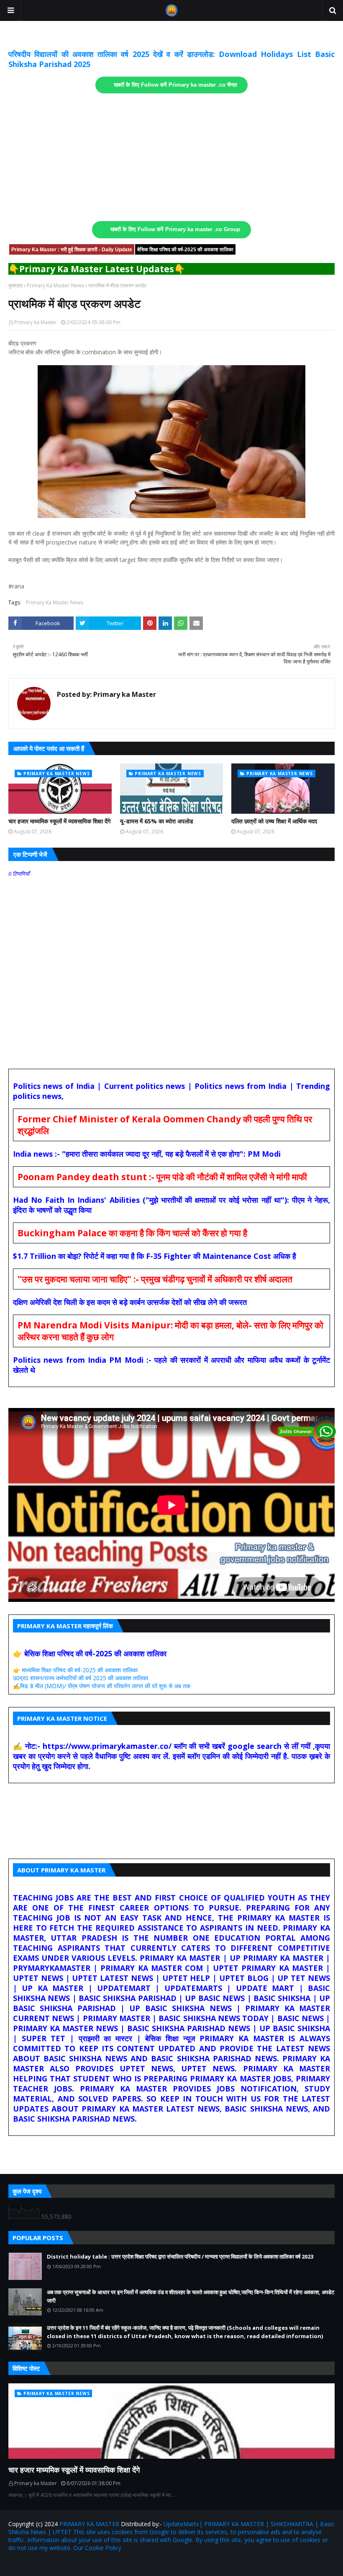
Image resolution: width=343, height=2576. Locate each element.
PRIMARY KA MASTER (89, 2524)
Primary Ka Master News (55, 285)
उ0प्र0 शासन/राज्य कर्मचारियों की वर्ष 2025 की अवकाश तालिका (81, 1678)
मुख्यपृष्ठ (15, 285)
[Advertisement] (171, 157)
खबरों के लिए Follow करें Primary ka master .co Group (175, 229)
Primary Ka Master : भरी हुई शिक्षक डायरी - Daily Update (72, 250)
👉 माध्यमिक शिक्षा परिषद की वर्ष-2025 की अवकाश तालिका (75, 1670)
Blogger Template (106, 2564)
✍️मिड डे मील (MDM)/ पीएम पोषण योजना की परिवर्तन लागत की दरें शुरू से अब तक (102, 1686)
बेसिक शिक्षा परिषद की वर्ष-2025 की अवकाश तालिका (185, 250)
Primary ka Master (36, 322)
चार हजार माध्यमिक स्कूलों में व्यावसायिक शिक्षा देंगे (59, 821)
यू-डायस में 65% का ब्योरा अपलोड (157, 821)
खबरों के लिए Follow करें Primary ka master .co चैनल (175, 85)
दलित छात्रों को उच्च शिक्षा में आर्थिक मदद (274, 821)
